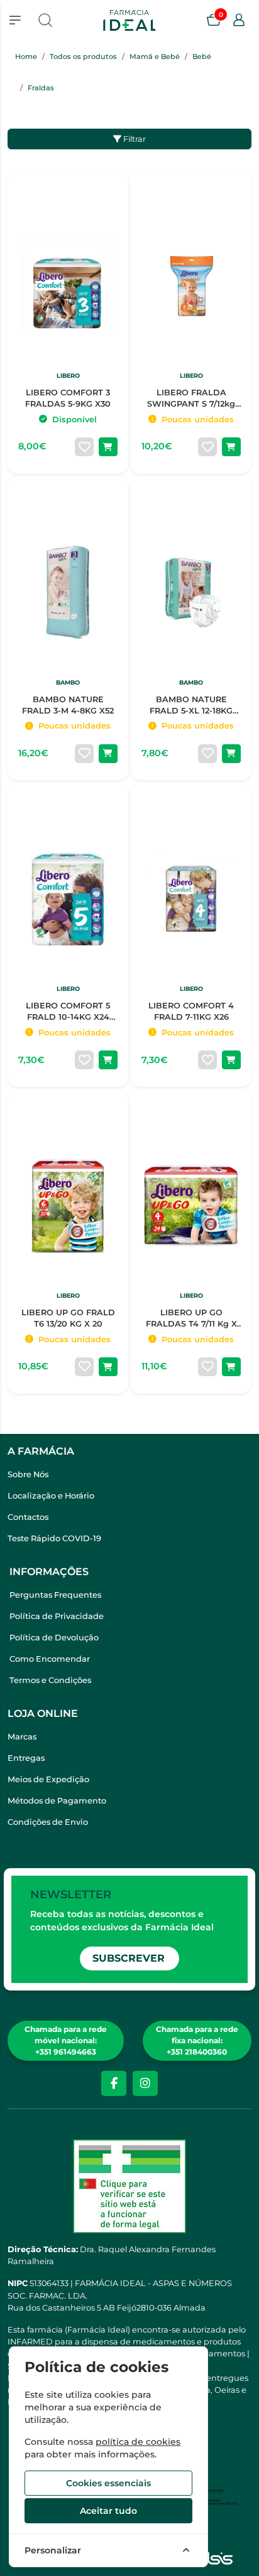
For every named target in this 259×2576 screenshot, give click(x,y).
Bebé (202, 56)
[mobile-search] (45, 20)
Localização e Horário (51, 1496)
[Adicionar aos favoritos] (84, 447)
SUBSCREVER (129, 1958)
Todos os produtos (83, 56)
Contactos (28, 1517)
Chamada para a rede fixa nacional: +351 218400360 (197, 2040)
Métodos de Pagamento (57, 1801)
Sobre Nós (28, 1474)
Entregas (26, 1758)
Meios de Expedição (48, 1779)
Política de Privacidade (57, 1616)
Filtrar (134, 139)
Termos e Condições (50, 1680)
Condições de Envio (48, 1822)
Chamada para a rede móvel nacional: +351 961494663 (66, 2040)
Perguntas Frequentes (55, 1595)
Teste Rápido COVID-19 (54, 1538)
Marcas (22, 1737)
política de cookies (138, 2442)
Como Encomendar (50, 1659)
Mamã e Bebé (155, 56)
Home (26, 56)
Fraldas (41, 88)
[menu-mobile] (15, 20)
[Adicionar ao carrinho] (108, 447)
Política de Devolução (54, 1638)
